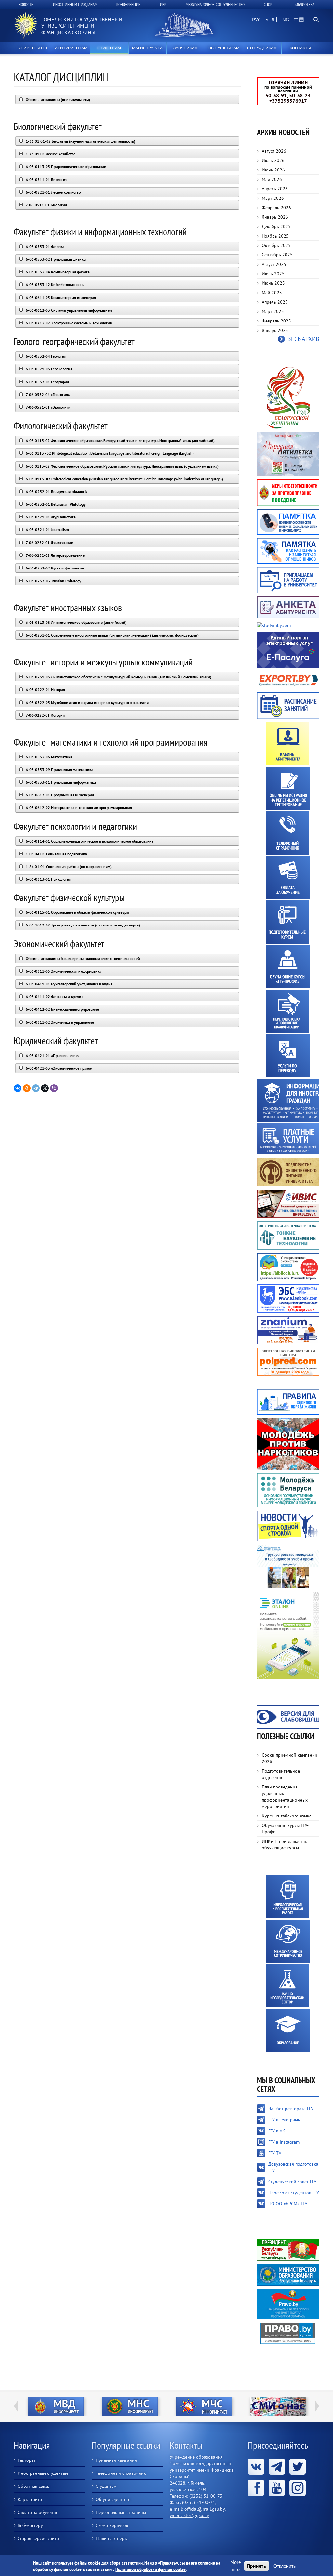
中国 (299, 20)
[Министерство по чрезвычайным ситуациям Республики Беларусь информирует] (171, 2406)
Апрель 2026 (275, 189)
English (283, 23)
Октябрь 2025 (276, 245)
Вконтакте (256, 2467)
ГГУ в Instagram (284, 2142)
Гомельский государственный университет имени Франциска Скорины (82, 26)
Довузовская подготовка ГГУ (293, 2167)
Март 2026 (273, 198)
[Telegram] (36, 1088)
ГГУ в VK (277, 2131)
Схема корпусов (112, 2525)
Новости (26, 4)
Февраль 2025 (276, 321)
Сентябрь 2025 (277, 255)
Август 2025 (274, 264)
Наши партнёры (112, 2538)
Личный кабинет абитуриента (287, 744)
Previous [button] (16, 2406)
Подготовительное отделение (281, 1774)
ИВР (163, 4)
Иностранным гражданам (75, 4)
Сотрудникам (262, 48)
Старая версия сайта (38, 2538)
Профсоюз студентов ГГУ (294, 2193)
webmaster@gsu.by (189, 2515)
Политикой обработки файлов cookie (151, 2569)
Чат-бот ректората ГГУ (291, 2109)
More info (236, 2566)
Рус (256, 20)
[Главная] (26, 26)
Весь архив (303, 339)
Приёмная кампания (116, 2460)
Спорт (269, 4)
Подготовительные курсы (287, 922)
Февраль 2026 (276, 208)
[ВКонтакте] (18, 1088)
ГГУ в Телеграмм (285, 2120)
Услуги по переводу (288, 1056)
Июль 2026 (273, 160)
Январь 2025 (275, 330)
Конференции (128, 4)
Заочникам (186, 48)
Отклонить (285, 2566)
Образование (288, 2030)
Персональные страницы (121, 2512)
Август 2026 (274, 151)
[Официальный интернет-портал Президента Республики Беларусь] (288, 2249)
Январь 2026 (275, 217)
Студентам (109, 48)
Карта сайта (30, 2499)
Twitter (298, 2467)
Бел (270, 20)
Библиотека (304, 4)
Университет (33, 48)
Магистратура (147, 48)
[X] (45, 1088)
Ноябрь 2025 (275, 236)
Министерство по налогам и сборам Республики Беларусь (97, 2406)
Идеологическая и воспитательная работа (287, 1897)
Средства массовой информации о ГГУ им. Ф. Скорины (245, 2406)
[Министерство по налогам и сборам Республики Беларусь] (97, 2406)
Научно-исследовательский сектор (287, 1986)
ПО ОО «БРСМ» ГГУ (288, 2204)
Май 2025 (272, 293)
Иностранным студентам (43, 2473)
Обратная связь (33, 2486)
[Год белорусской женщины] (288, 397)
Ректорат (27, 2460)
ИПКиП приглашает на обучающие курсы (285, 1844)
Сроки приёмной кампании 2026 (290, 1758)
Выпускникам (224, 48)
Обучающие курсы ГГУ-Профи (285, 1829)
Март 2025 (273, 311)
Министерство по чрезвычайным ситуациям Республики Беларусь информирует (171, 2406)
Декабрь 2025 (276, 226)
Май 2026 (272, 179)
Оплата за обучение (288, 877)
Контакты (300, 48)
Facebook (256, 2488)
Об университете (113, 2499)
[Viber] (54, 1088)
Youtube (277, 2488)
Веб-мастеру (30, 2525)
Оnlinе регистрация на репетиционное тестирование (288, 788)
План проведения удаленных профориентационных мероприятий (285, 1797)
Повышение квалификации (287, 1011)
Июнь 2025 (273, 283)
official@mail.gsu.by (205, 2509)
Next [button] (317, 2406)
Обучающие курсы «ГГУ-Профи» (288, 967)
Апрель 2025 (275, 302)
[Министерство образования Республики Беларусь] (288, 2274)
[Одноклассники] (27, 1088)
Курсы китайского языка (287, 1816)
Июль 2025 (273, 274)
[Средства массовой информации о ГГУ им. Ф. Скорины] (245, 2406)
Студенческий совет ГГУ (292, 2182)
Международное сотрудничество (215, 4)
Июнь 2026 (273, 170)
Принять (257, 2566)
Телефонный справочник (287, 833)
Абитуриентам (71, 48)
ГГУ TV (275, 2153)
